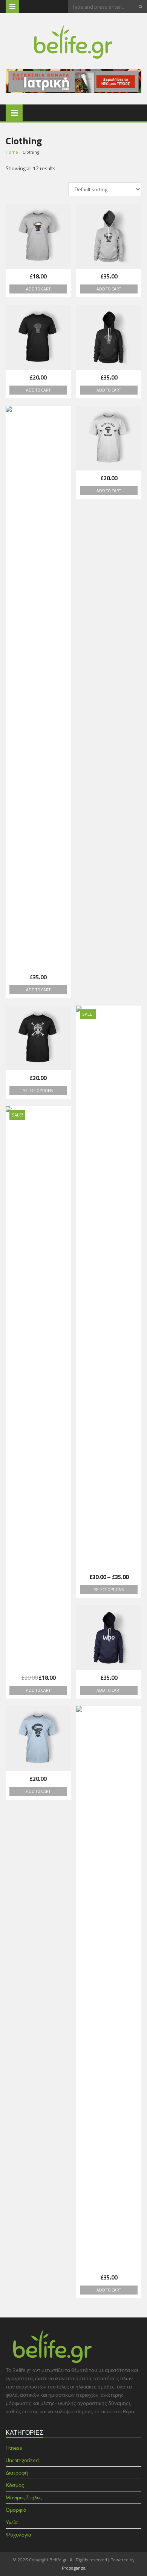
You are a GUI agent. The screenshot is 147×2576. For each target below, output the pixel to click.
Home (12, 152)
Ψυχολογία (18, 2534)
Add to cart (38, 289)
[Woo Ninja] (38, 1739)
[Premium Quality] (109, 438)
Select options (38, 1091)
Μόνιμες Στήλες (24, 2497)
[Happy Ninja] (38, 236)
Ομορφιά (16, 2510)
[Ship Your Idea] (38, 1038)
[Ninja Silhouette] (38, 337)
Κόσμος (15, 2485)
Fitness (14, 2448)
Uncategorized (22, 2460)
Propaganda (74, 2568)
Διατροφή (17, 2472)
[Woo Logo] (109, 1638)
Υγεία (12, 2522)
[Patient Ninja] (38, 688)
